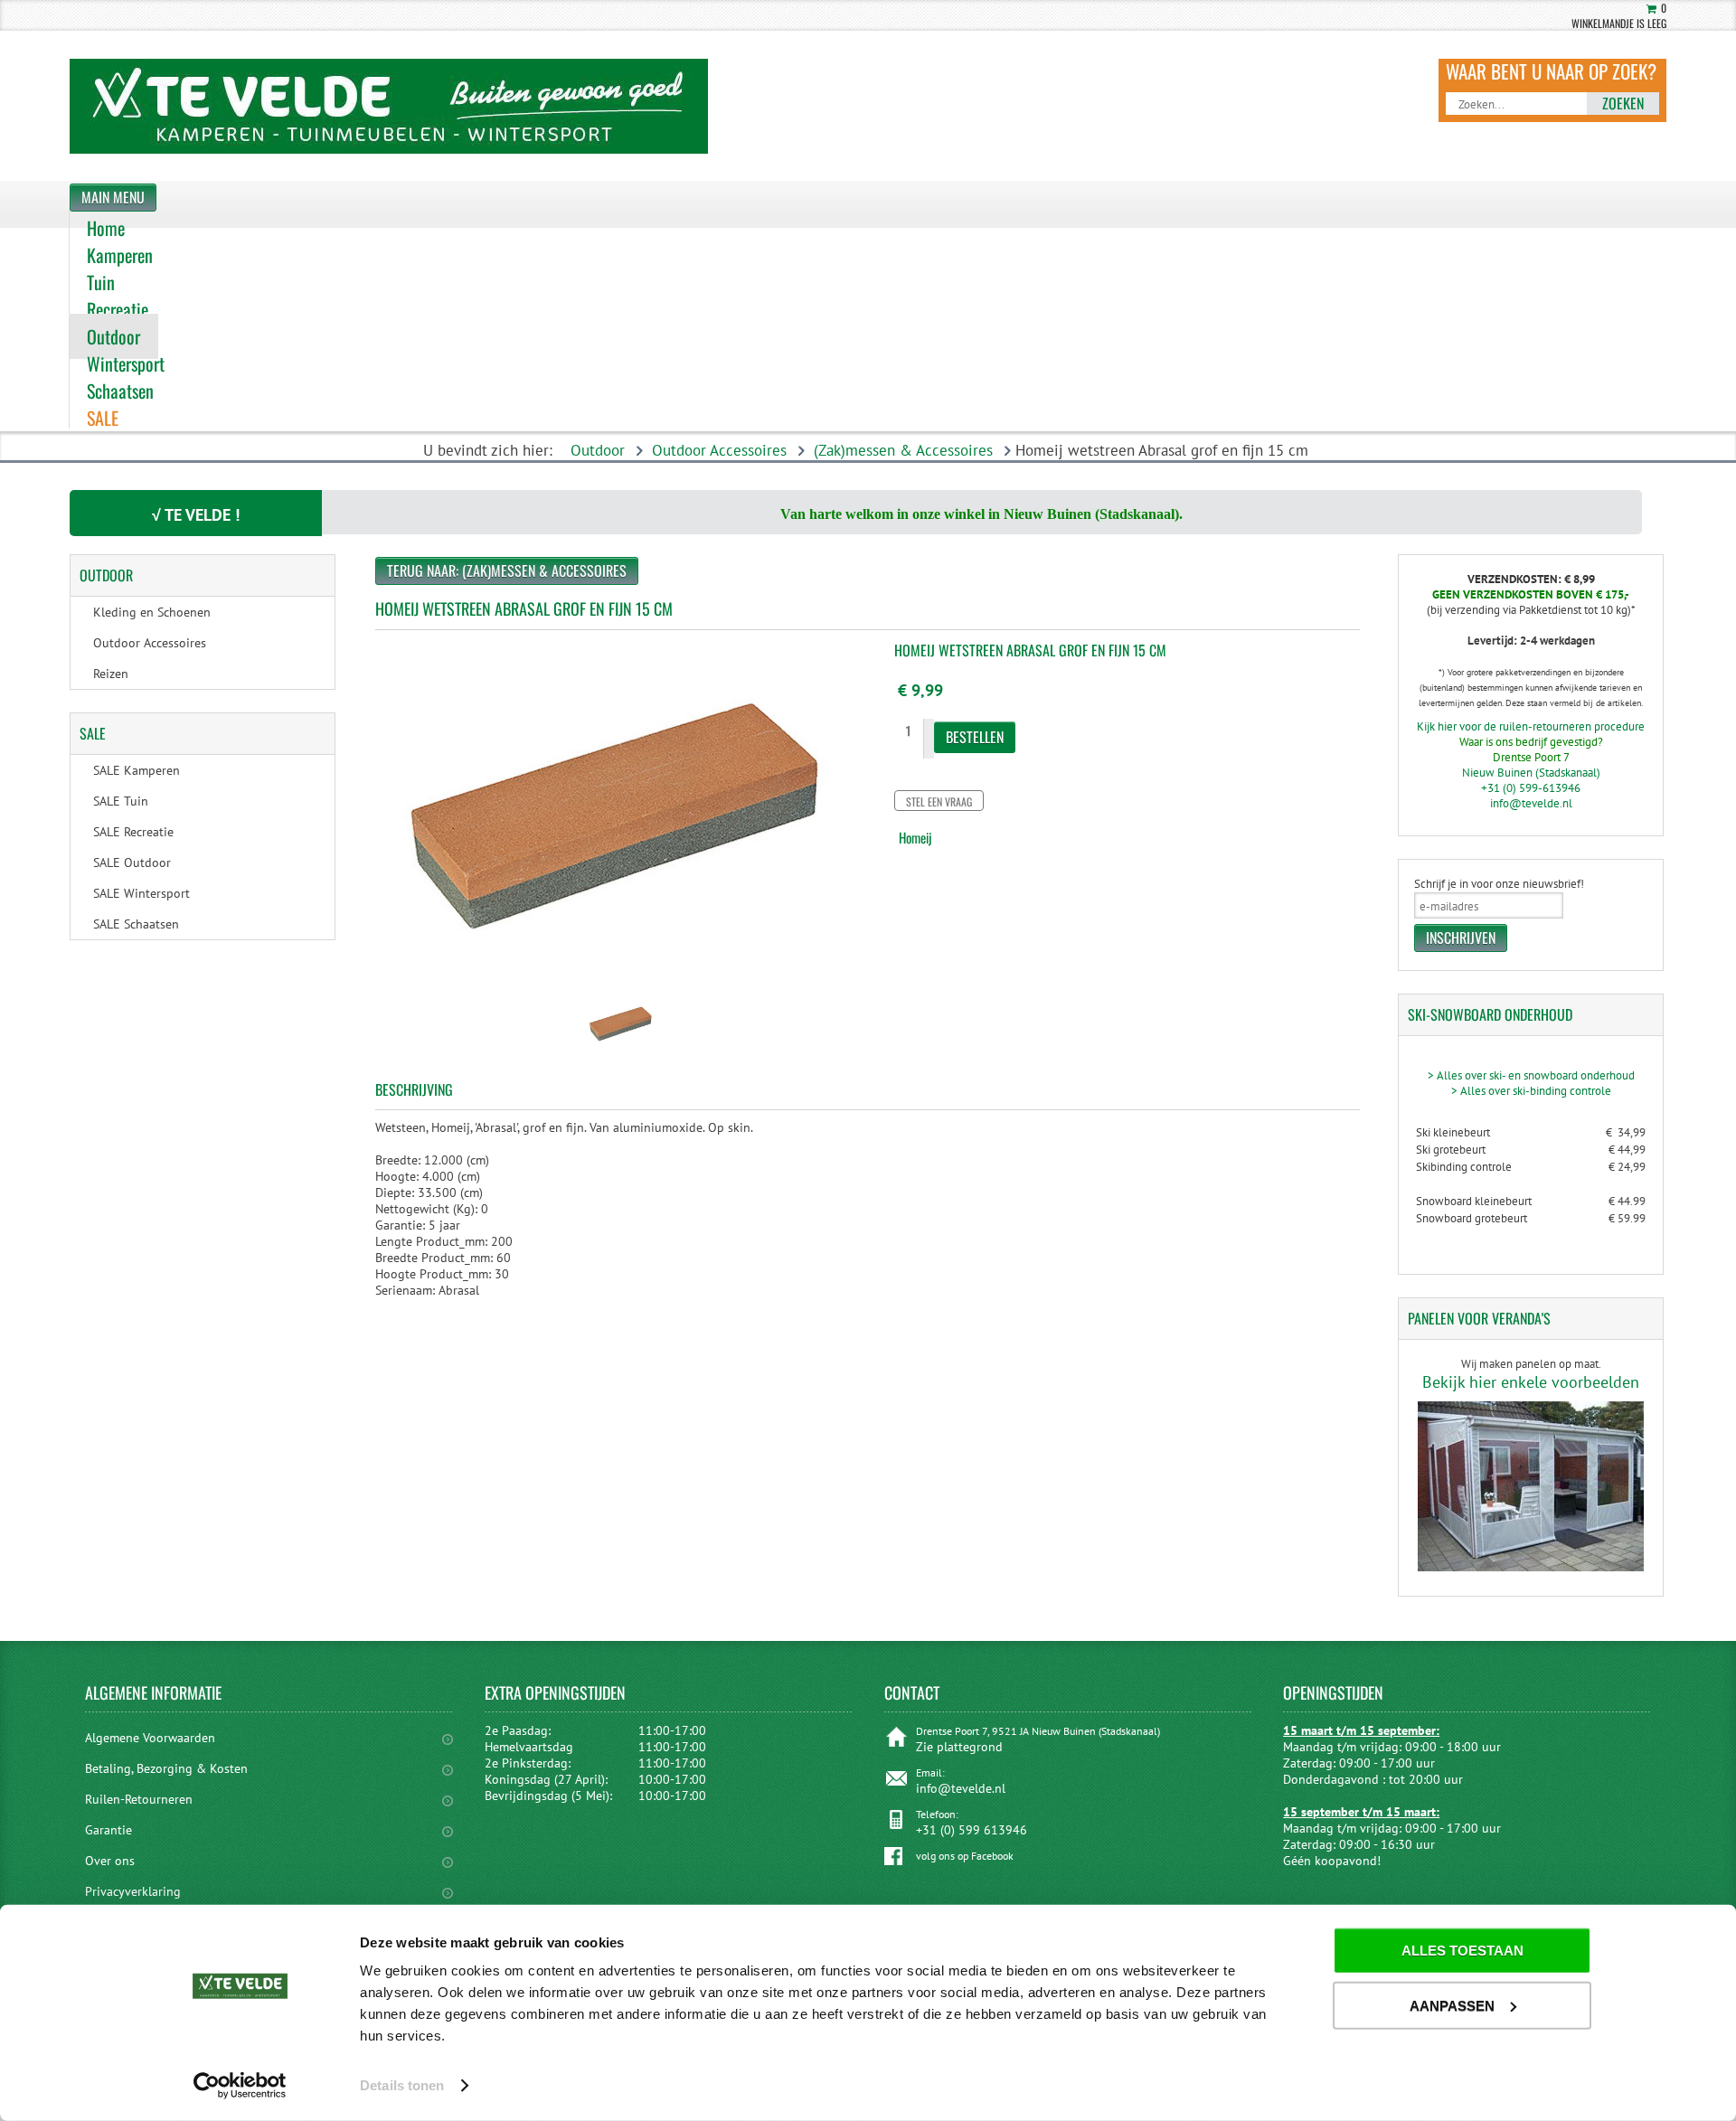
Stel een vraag (939, 801)
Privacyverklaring (133, 1891)
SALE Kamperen (137, 770)
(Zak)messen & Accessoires (903, 450)
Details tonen (402, 2085)
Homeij (915, 837)
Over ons (110, 1861)
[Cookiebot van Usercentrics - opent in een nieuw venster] (240, 2086)
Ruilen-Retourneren (139, 1799)
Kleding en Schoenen (152, 612)
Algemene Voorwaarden (150, 1738)
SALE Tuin (121, 801)
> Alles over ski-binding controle (1531, 1091)
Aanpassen (1452, 2005)
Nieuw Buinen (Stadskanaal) (1531, 773)
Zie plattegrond (959, 1747)
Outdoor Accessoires (719, 450)
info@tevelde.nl (1531, 803)
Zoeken (1623, 103)
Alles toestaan (1462, 1951)
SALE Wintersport (142, 893)
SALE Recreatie (133, 832)
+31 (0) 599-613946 (1531, 788)
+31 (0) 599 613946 (972, 1830)
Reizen (111, 674)
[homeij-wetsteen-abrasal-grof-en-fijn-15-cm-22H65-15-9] (622, 1051)
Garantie (108, 1830)
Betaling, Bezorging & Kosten (166, 1768)
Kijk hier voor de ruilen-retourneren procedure (1531, 726)
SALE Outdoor (132, 863)
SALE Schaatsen (136, 924)
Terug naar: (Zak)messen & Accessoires (507, 570)
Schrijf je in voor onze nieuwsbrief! (1499, 884)
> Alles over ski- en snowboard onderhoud (1531, 1075)
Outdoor (598, 450)
